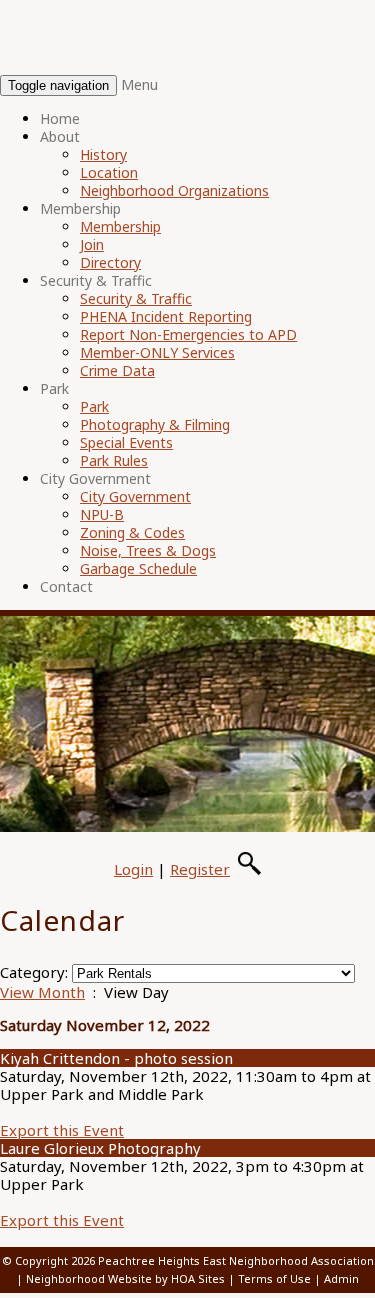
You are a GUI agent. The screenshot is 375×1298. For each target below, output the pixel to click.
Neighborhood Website (89, 1278)
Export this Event (62, 1130)
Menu (139, 84)
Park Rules (114, 460)
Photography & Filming (155, 424)
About (60, 136)
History (103, 154)
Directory (110, 262)
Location (109, 172)
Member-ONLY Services (157, 352)
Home (60, 118)
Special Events (126, 442)
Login (133, 869)
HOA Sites (198, 1278)
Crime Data (117, 370)
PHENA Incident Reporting (166, 316)
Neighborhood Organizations (174, 190)
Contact (66, 586)
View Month (42, 992)
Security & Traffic (96, 280)
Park (54, 388)
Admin (341, 1278)
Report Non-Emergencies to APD (188, 334)
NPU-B (102, 514)
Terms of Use (274, 1278)
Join (92, 244)
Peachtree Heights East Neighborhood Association (236, 1260)
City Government (95, 478)
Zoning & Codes (132, 532)
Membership (80, 208)
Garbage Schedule (138, 568)
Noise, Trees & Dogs (148, 550)
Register (200, 869)
